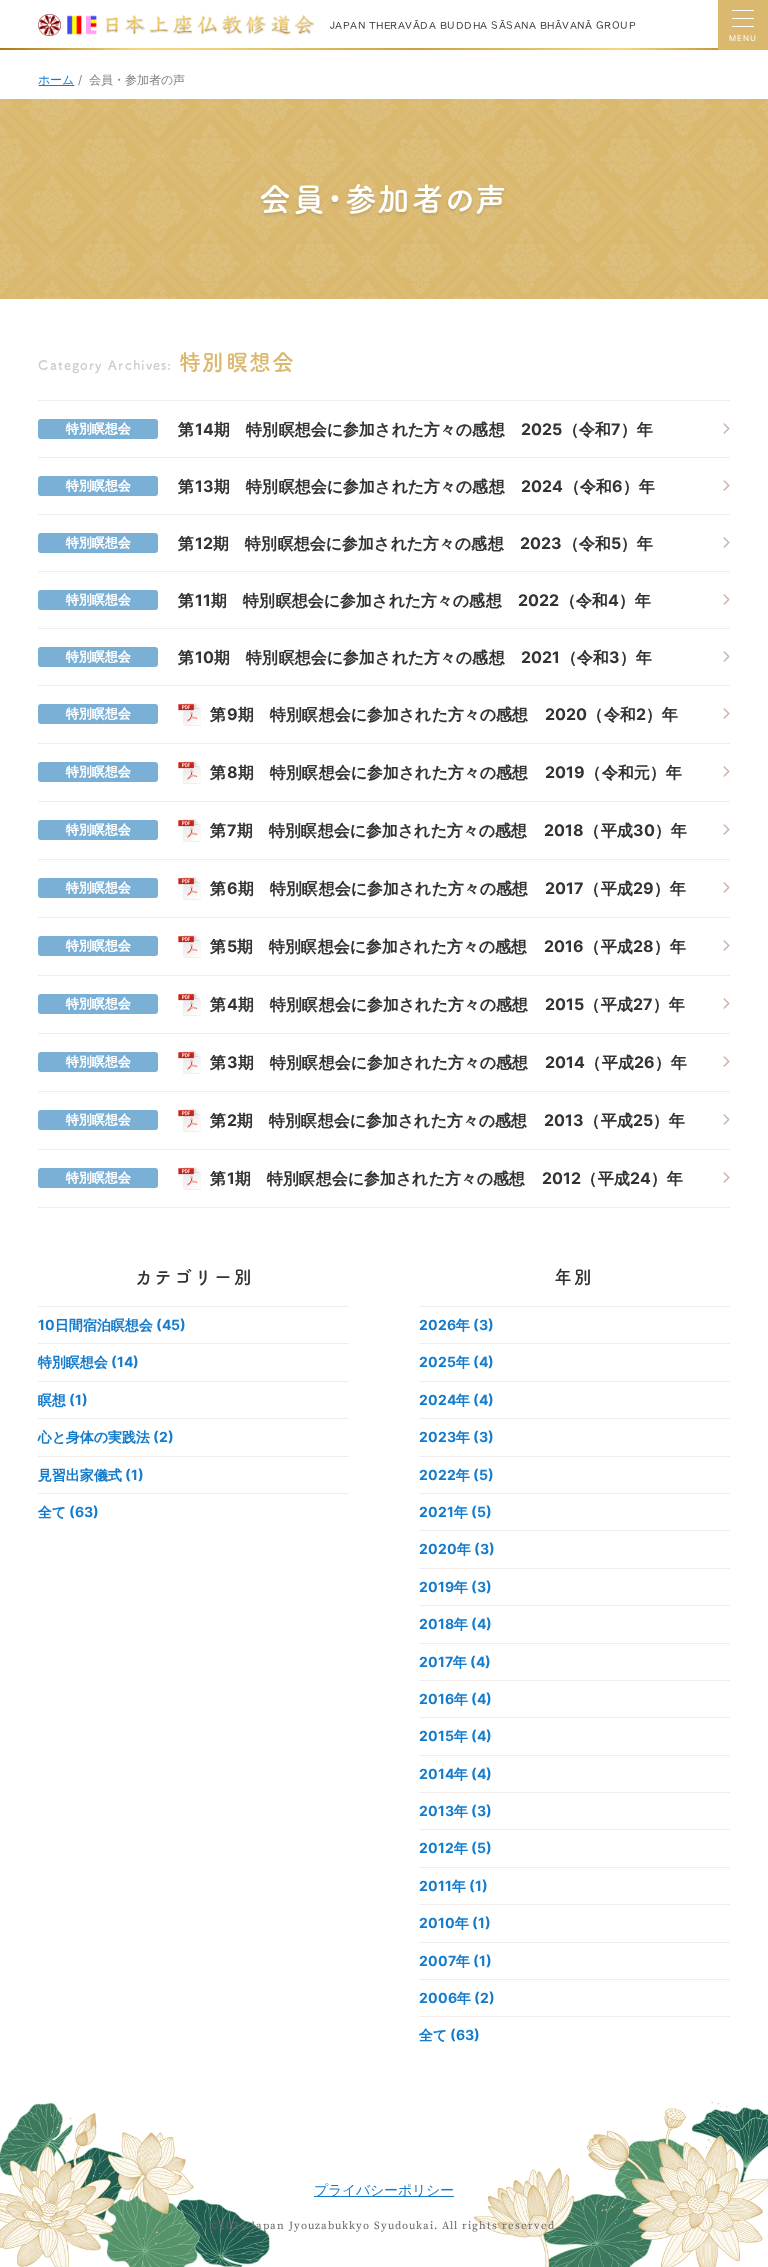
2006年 (457, 1997)
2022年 (456, 1474)
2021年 (455, 1511)
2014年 (455, 1773)
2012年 (455, 1847)
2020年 (457, 1548)
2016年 (455, 1698)
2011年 (453, 1885)
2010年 (455, 1922)
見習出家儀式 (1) (91, 1474)
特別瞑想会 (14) (88, 1361)
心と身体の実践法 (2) (106, 1436)
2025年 (456, 1361)
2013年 (455, 1810)
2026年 (456, 1324)
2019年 (455, 1586)
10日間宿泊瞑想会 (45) (112, 1324)
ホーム (56, 79)
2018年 (455, 1623)
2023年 (456, 1436)
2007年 (455, 1960)
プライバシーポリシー (384, 2189)
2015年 (455, 1735)
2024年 (456, 1399)
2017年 (455, 1661)
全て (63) (68, 1511)
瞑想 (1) (63, 1399)
